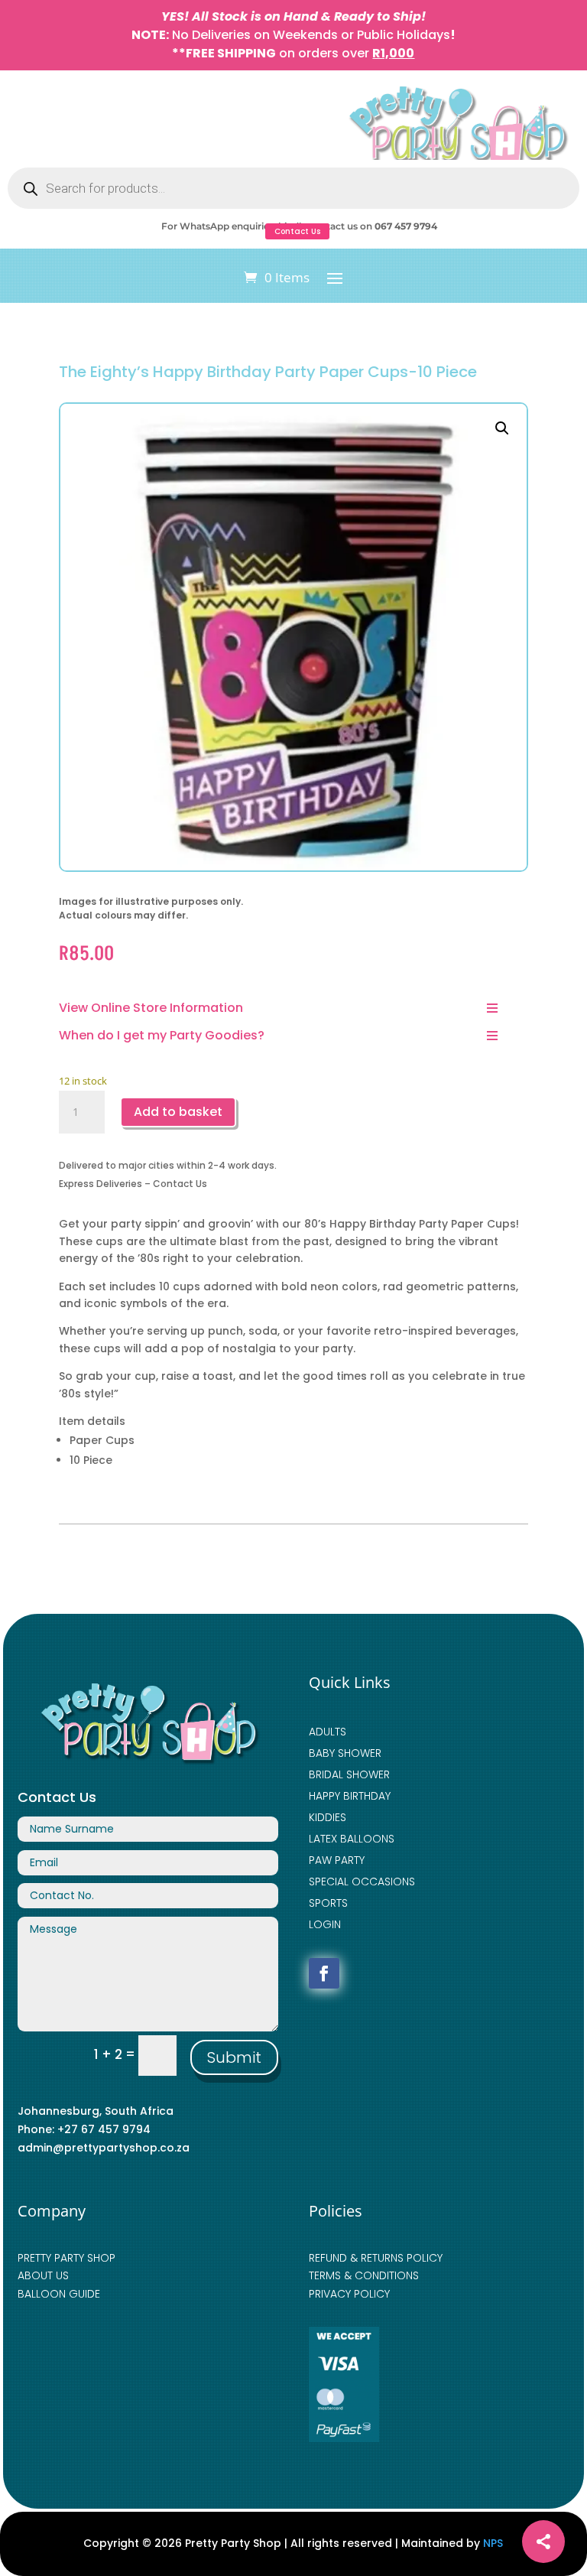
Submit (234, 2057)
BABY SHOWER (345, 1753)
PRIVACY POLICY (349, 2294)
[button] (502, 428)
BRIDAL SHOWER (349, 1774)
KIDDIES (328, 1817)
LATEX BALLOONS (352, 1839)
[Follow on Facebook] (324, 1973)
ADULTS (328, 1732)
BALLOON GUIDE (59, 2294)
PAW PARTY (337, 1860)
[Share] (543, 2542)
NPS (493, 2543)
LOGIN (325, 1924)
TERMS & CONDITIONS (364, 2275)
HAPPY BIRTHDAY (350, 1796)
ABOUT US (43, 2275)
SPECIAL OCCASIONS (362, 1882)
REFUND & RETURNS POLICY (376, 2258)
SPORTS (328, 1903)
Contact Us (297, 231)
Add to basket (178, 1112)
